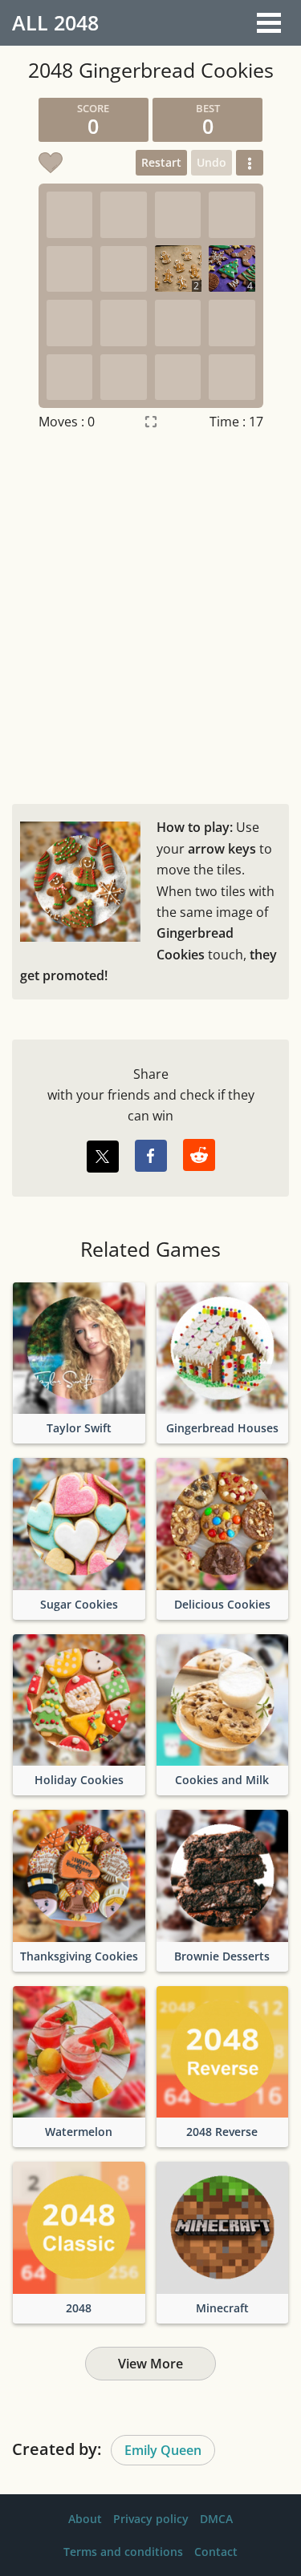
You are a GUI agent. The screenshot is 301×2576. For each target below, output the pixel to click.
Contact (216, 2552)
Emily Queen (163, 2450)
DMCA (216, 2519)
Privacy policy (151, 2519)
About (85, 2519)
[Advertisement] (150, 614)
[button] (250, 163)
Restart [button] (161, 162)
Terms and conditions (123, 2552)
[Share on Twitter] (103, 1157)
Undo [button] (212, 162)
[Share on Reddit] (199, 1155)
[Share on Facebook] (151, 1156)
